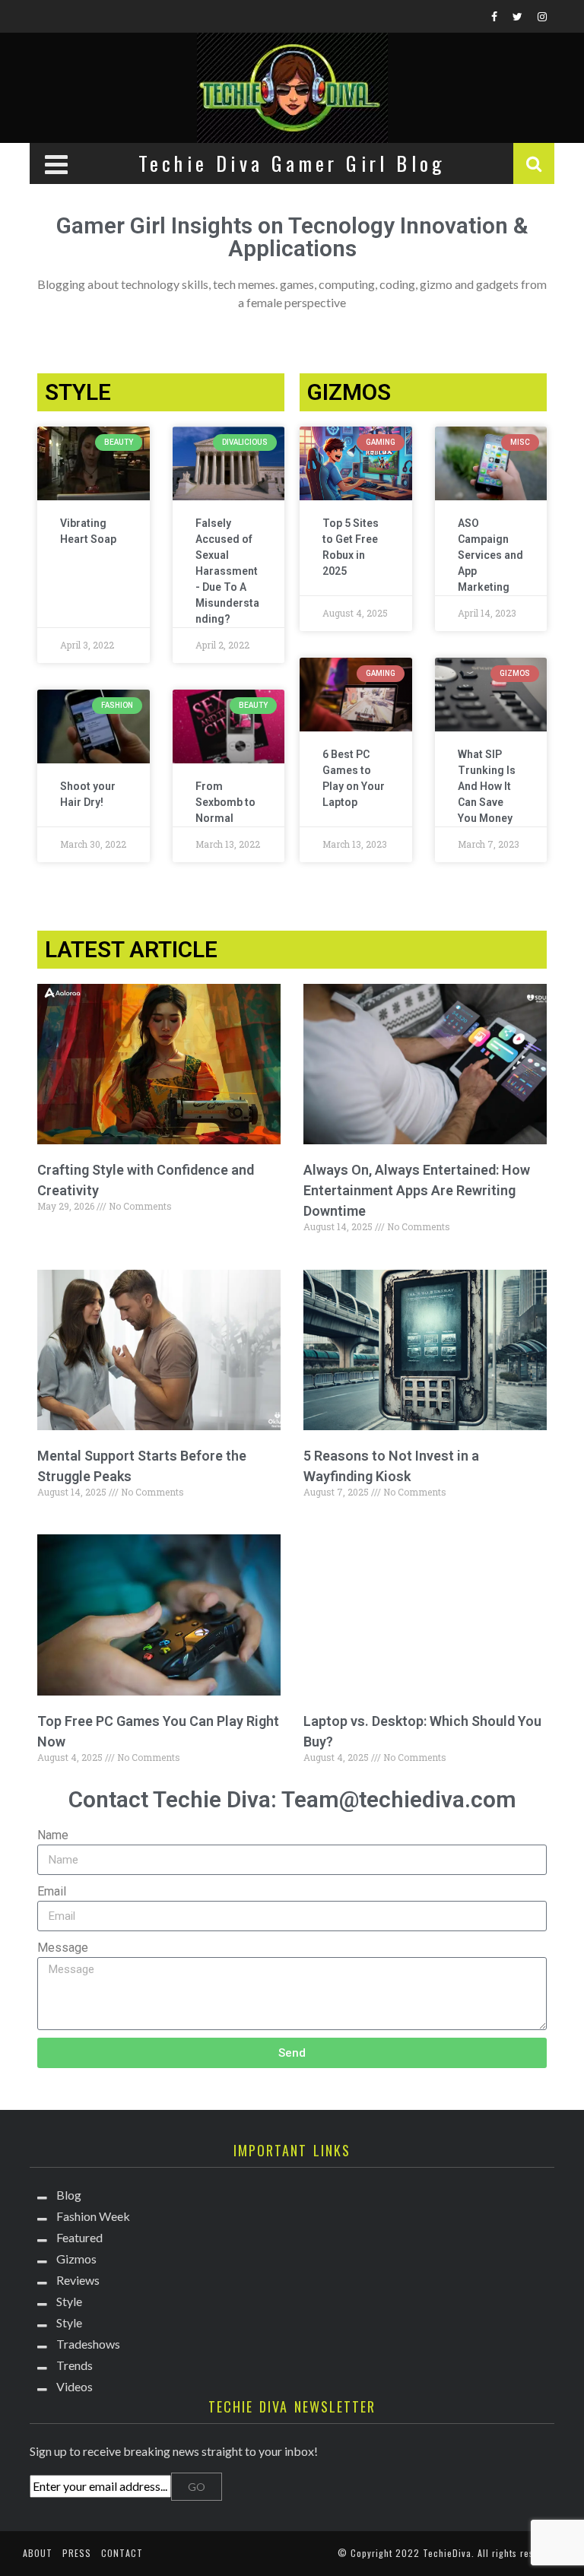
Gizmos (76, 2259)
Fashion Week (93, 2216)
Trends (75, 2365)
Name (53, 1835)
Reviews (78, 2280)
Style (69, 2301)
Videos (75, 2386)
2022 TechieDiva (433, 2553)
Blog (69, 2195)
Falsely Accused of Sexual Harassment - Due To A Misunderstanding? (227, 571)
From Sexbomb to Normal (225, 802)
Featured (79, 2237)
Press (77, 2553)
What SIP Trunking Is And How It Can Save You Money (487, 786)
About (38, 2553)
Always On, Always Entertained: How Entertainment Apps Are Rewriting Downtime (417, 1190)
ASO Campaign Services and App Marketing (490, 555)
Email (52, 1891)
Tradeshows (88, 2344)
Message (63, 1948)
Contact (122, 2553)
